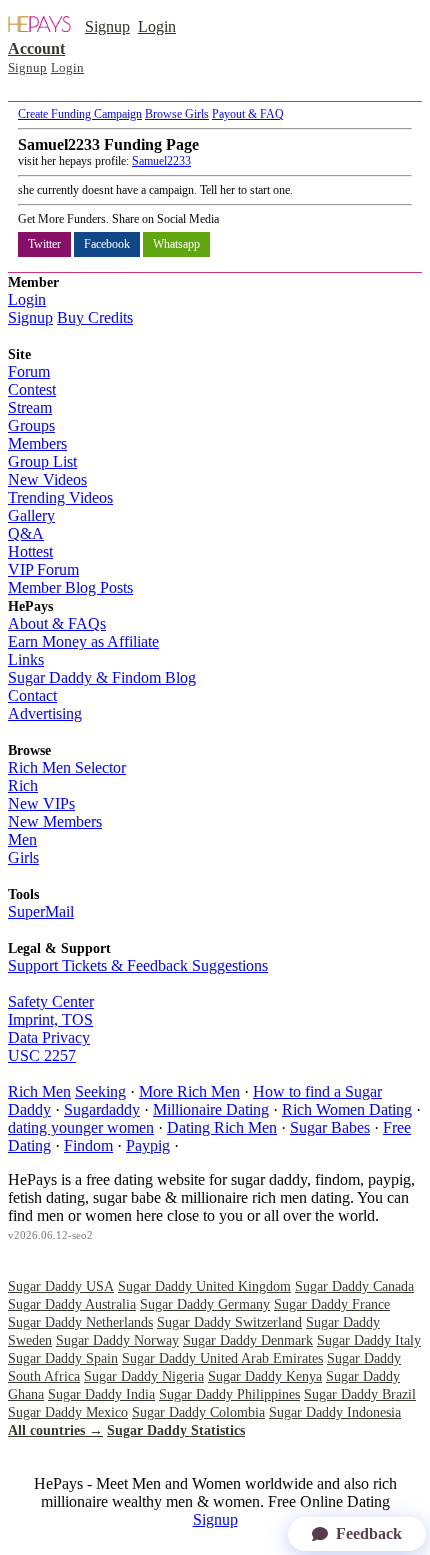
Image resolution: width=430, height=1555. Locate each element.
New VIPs (41, 803)
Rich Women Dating (347, 1109)
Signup (107, 26)
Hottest (30, 551)
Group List (42, 461)
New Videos (47, 479)
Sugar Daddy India (101, 1394)
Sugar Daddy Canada (354, 1286)
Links (26, 659)
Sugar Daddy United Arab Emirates (222, 1358)
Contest (32, 389)
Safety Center (51, 1001)
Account (36, 48)
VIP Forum (43, 569)
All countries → (55, 1430)
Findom (88, 1145)
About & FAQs (57, 623)
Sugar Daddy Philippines (229, 1394)
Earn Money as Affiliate (83, 641)
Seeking (100, 1091)
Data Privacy (49, 1037)
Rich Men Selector (67, 767)
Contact (32, 695)
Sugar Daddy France (332, 1304)
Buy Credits (95, 317)
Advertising (45, 713)
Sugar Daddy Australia (72, 1304)
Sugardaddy (102, 1109)
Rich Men (39, 1091)
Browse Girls (177, 114)
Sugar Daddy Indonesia (335, 1412)
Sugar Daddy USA (61, 1286)
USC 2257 (42, 1055)
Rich (23, 785)
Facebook (107, 244)
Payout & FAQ (248, 114)
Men (22, 839)
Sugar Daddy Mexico (68, 1412)
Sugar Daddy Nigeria (144, 1376)
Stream (30, 407)
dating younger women (81, 1127)
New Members (55, 821)
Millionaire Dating (211, 1109)
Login (157, 26)
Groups (31, 425)
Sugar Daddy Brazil (360, 1394)
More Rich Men (189, 1091)
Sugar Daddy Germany (205, 1304)
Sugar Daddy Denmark (248, 1340)
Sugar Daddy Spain (63, 1358)
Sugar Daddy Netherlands (80, 1322)
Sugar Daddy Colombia (198, 1412)
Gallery (31, 515)
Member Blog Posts (70, 587)
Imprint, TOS (50, 1019)
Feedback (369, 1533)
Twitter (44, 244)
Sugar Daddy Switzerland (229, 1322)
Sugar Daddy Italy (369, 1340)
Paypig (148, 1145)
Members (37, 443)
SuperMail (41, 911)
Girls (23, 857)
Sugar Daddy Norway (117, 1340)
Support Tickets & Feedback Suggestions (138, 965)
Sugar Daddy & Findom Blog (102, 677)
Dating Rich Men (222, 1127)
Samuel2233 (161, 161)
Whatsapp (176, 244)
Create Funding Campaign (80, 114)
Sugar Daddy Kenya (265, 1376)
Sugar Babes (330, 1127)
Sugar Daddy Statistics (176, 1430)
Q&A (26, 533)
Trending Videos (60, 497)
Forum (29, 371)
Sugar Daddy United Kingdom (204, 1286)
